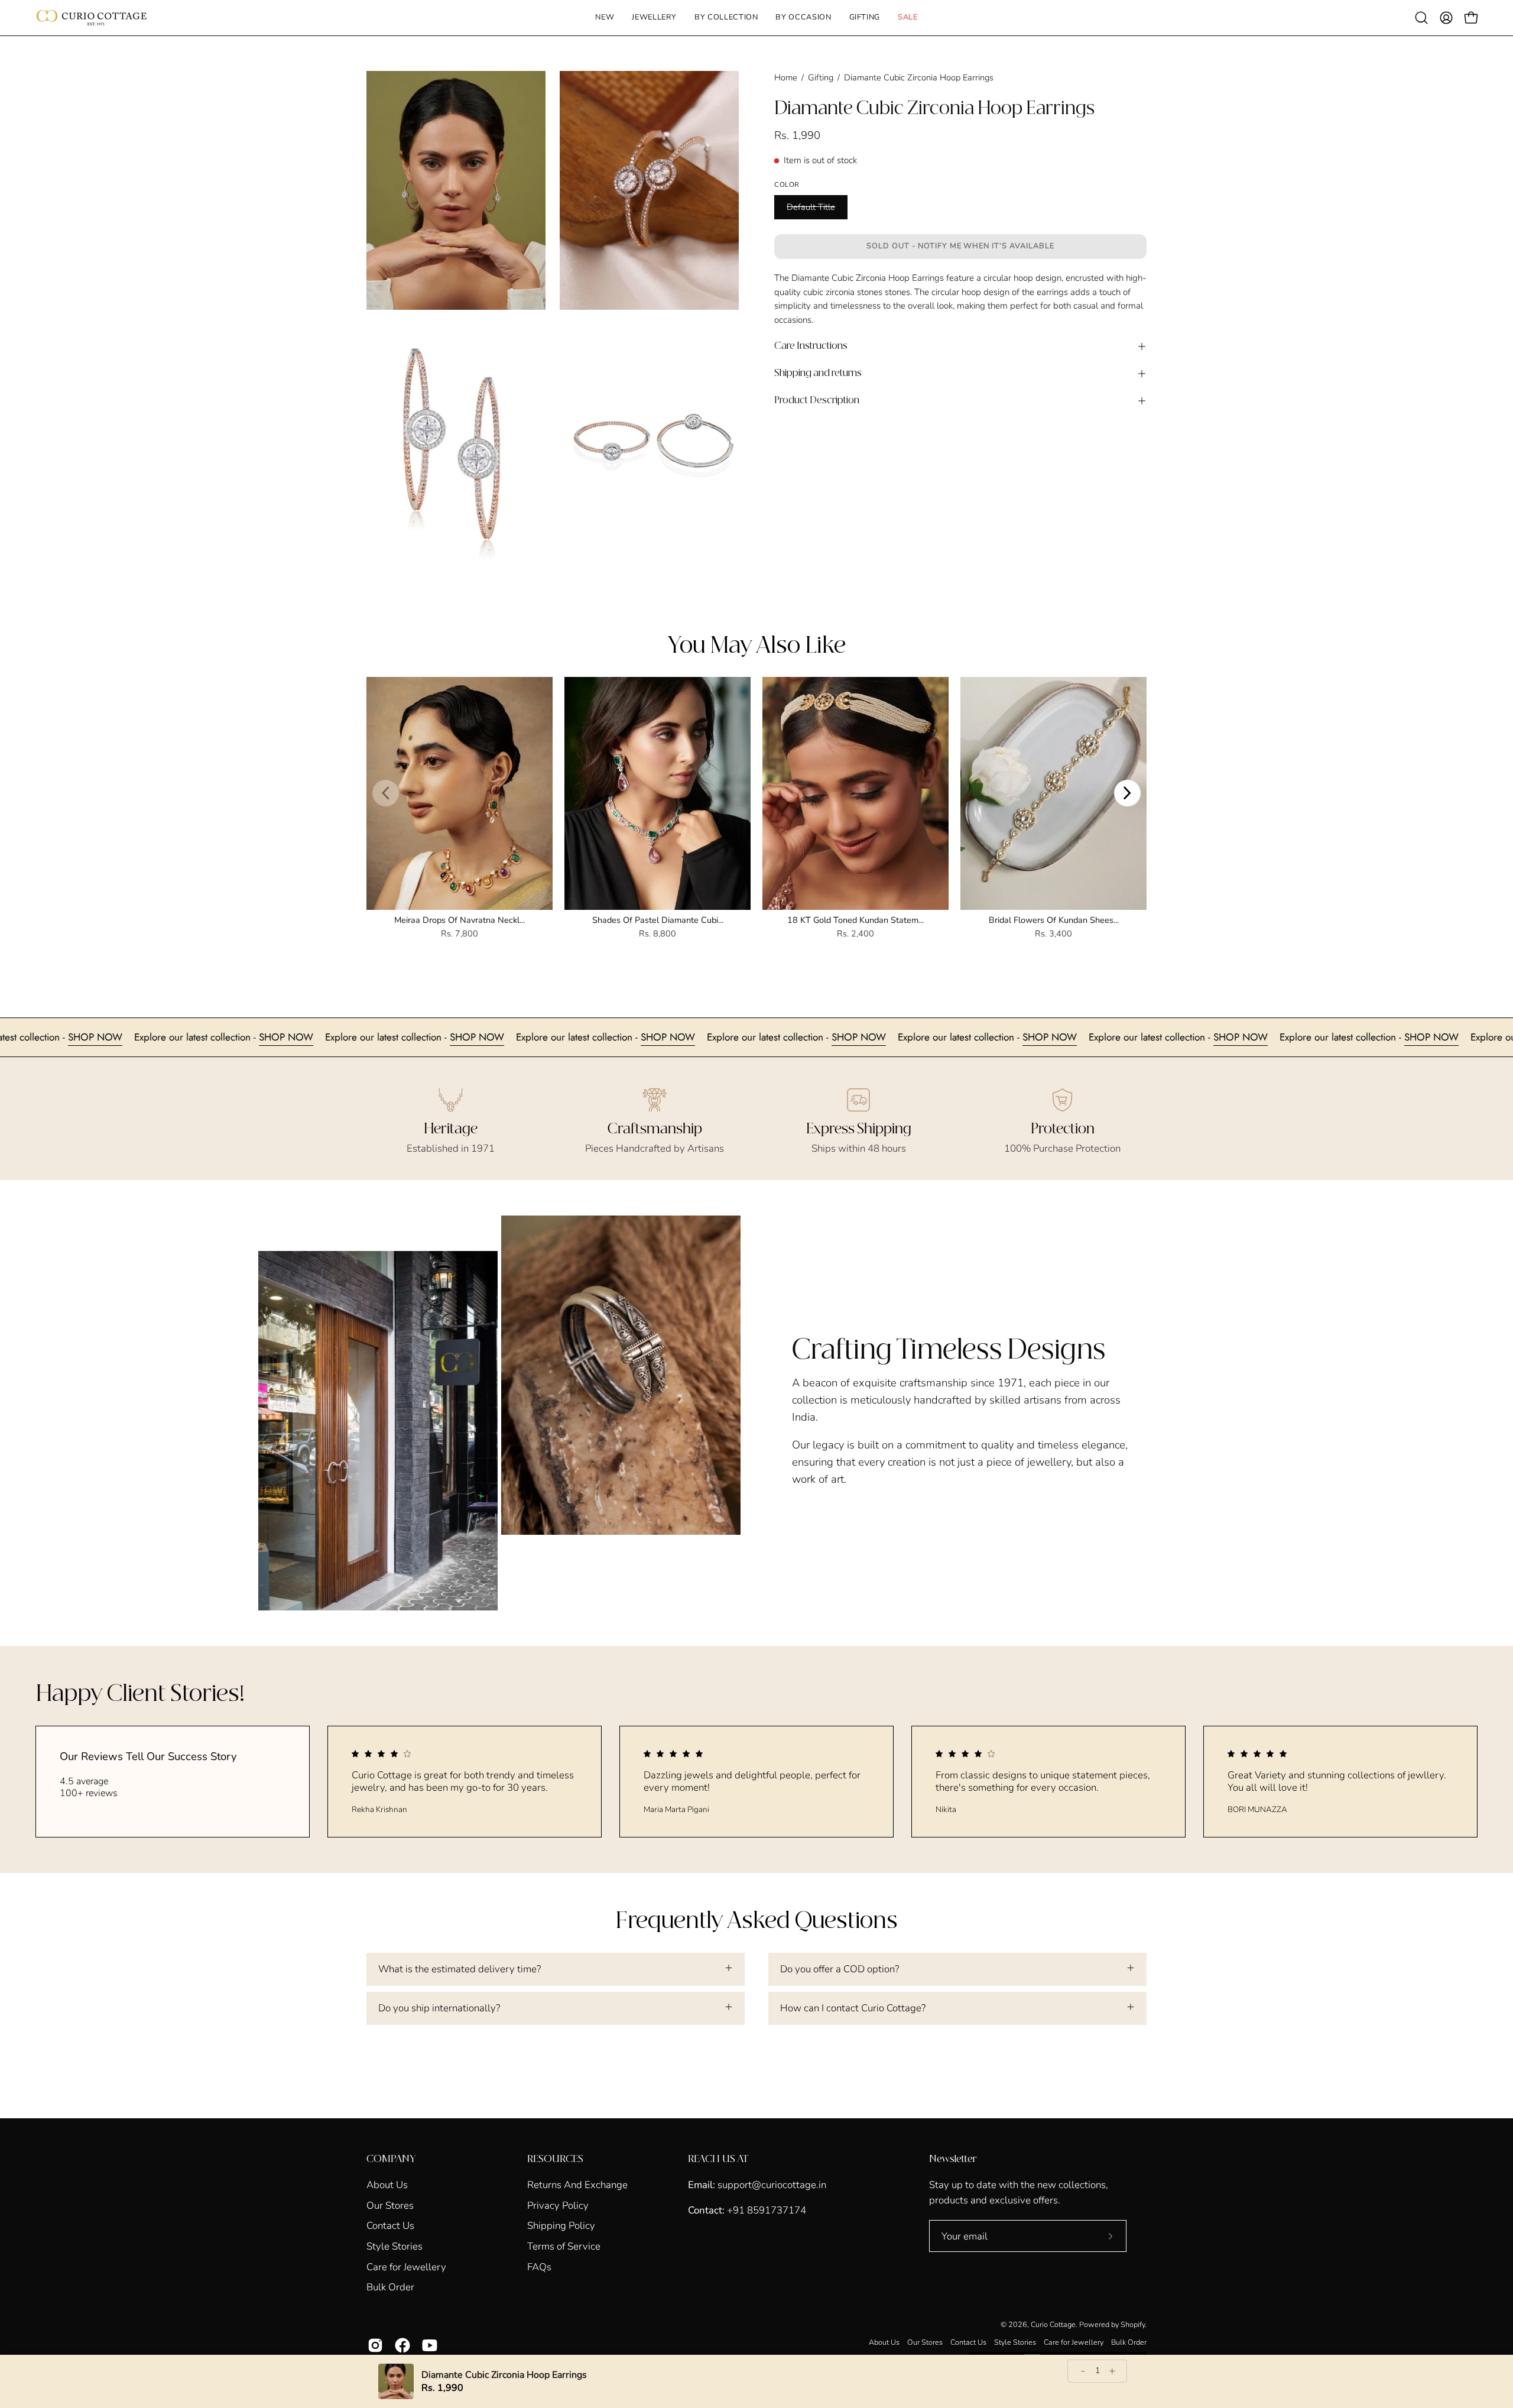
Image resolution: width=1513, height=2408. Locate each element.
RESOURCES (555, 2159)
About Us (387, 2185)
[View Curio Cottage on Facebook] (402, 2345)
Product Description (817, 401)
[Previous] (386, 793)
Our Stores (390, 2205)
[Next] (1127, 793)
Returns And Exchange (577, 2185)
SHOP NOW (34, 1037)
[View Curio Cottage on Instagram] (375, 2345)
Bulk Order (390, 2287)
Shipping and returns (818, 373)
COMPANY (391, 2159)
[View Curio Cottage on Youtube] (430, 2345)
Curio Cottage (1053, 2324)
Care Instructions (811, 346)
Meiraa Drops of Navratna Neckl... (460, 920)
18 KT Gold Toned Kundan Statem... (855, 920)
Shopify (1133, 2324)
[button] (654, 18)
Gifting (821, 77)
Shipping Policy (561, 2226)
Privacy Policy (558, 2205)
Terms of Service (564, 2246)
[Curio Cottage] (92, 18)
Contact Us (390, 2226)
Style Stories (395, 2246)
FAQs (539, 2266)
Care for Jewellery (406, 2266)
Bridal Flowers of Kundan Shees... (1054, 920)
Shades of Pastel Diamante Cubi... (658, 920)
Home (786, 77)
